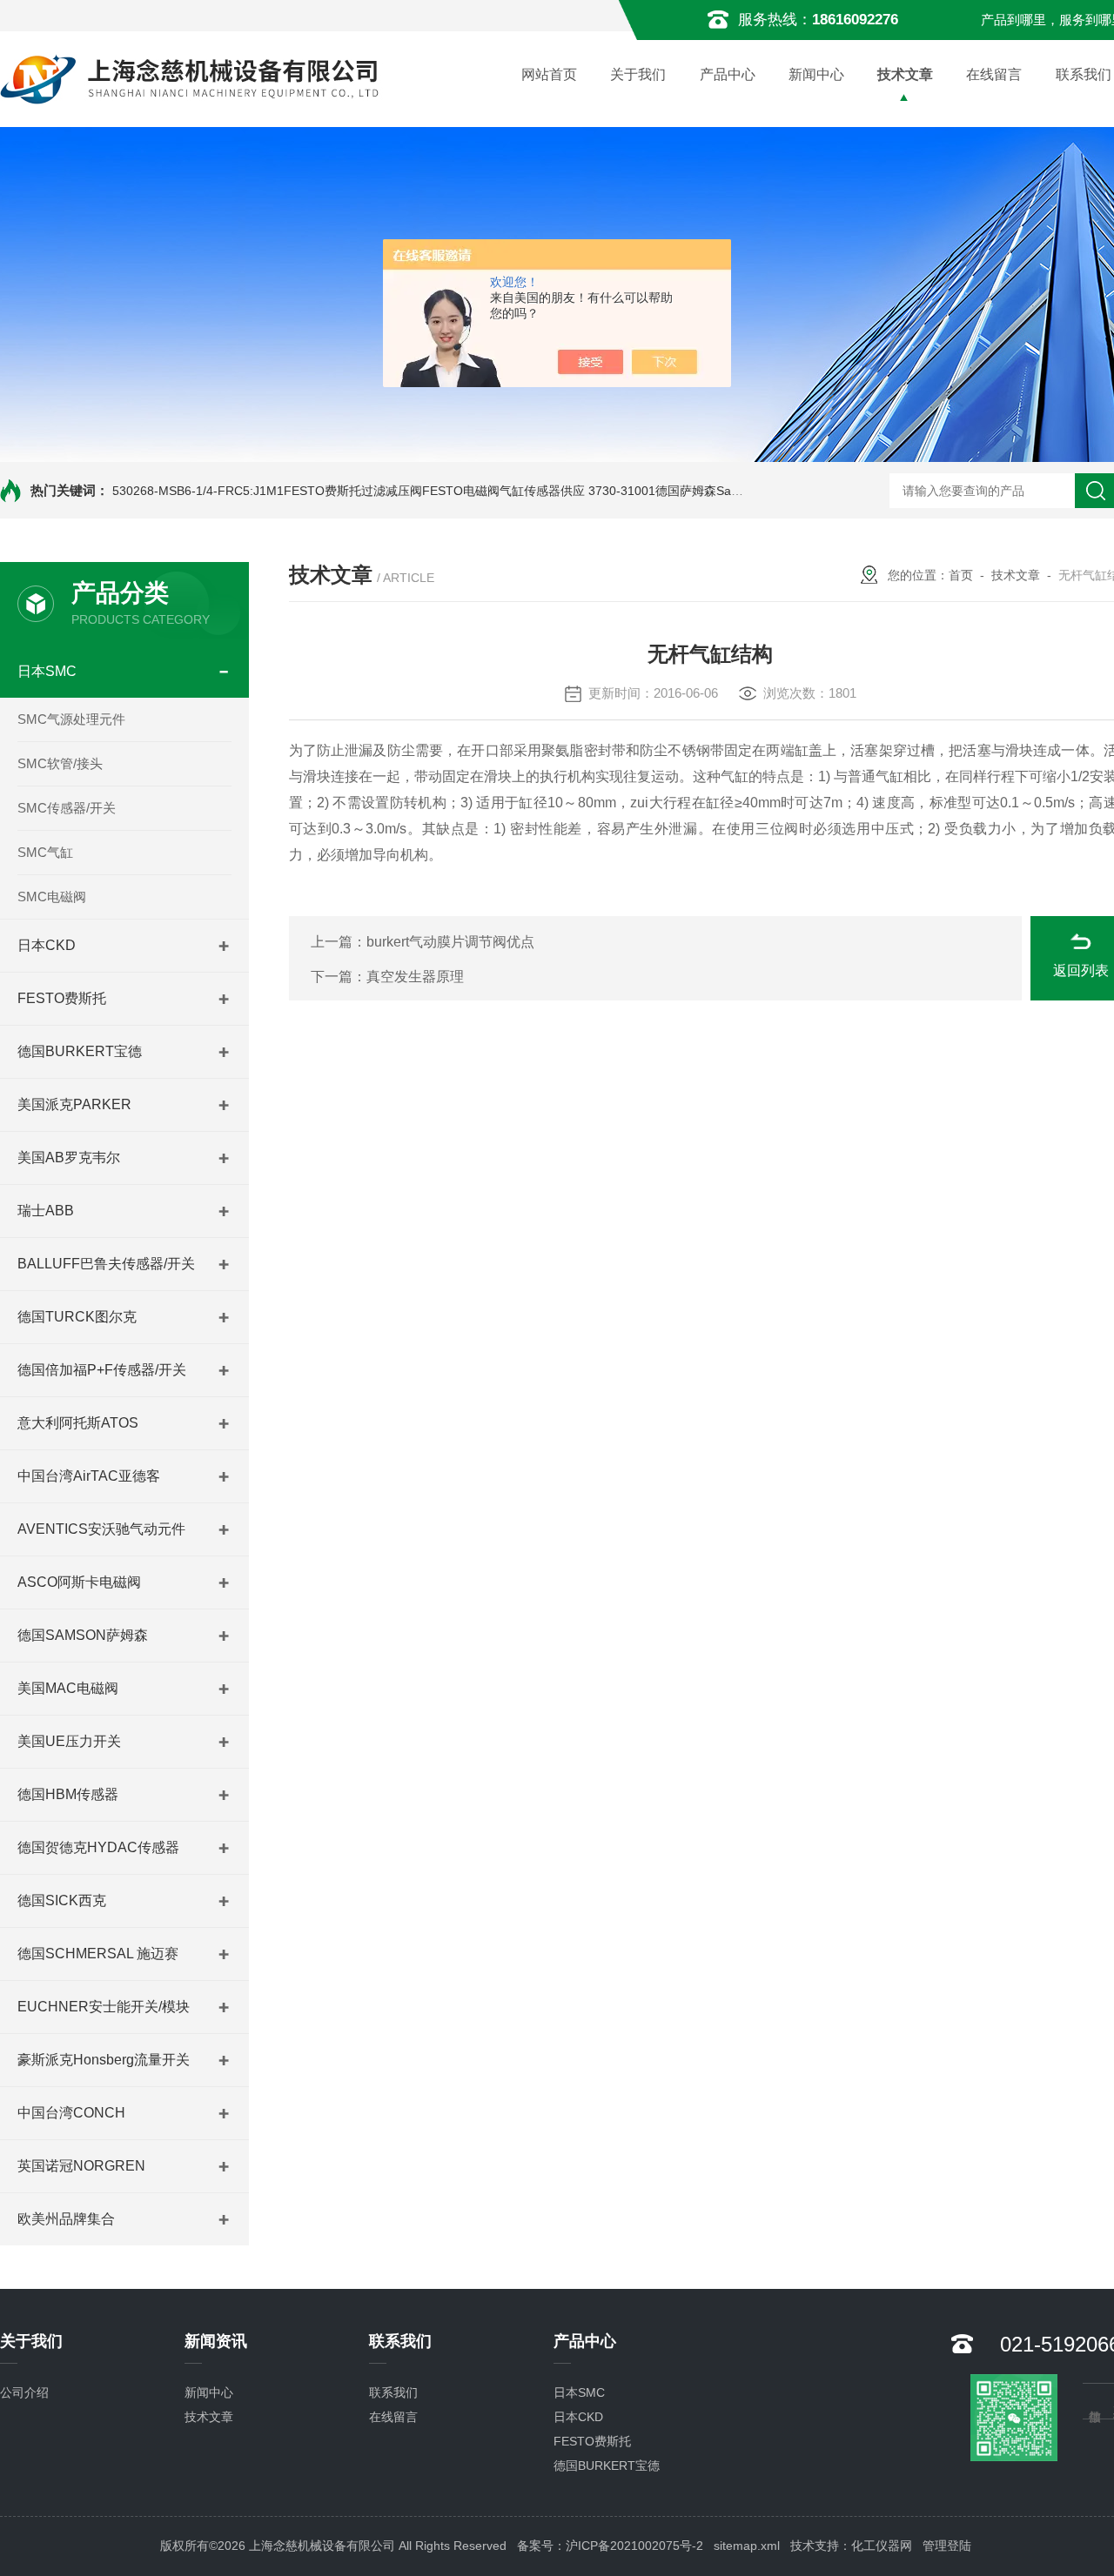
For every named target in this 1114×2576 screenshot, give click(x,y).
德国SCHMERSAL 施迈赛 (98, 1954)
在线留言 (994, 74)
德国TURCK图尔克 (77, 1317)
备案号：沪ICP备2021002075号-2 (610, 2546)
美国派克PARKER (74, 1104)
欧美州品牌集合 (66, 2219)
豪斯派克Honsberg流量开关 (104, 2060)
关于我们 (638, 74)
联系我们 (393, 2392)
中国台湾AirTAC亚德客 (89, 1476)
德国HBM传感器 (68, 1794)
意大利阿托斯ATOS (78, 1423)
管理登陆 (947, 2546)
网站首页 (549, 74)
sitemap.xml (747, 2546)
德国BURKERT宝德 (80, 1051)
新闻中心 (816, 74)
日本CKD (47, 945)
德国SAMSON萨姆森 (83, 1635)
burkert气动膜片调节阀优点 (450, 942)
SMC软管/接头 (60, 763)
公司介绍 (24, 2392)
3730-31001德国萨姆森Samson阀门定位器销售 (718, 491)
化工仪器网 (882, 2546)
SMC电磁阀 (52, 897)
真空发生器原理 (415, 977)
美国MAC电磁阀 (68, 1688)
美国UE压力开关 (69, 1741)
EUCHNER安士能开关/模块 (104, 2007)
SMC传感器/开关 (67, 808)
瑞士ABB (46, 1211)
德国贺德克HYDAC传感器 (98, 1847)
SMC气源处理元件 (71, 719)
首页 (961, 575)
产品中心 (728, 74)
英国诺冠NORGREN (81, 2166)
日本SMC (47, 671)
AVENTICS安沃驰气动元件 (101, 1529)
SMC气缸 (45, 852)
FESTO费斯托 (62, 998)
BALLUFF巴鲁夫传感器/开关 (106, 1264)
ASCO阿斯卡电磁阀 (79, 1582)
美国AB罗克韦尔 (69, 1158)
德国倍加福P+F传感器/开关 (102, 1370)
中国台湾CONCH (71, 2113)
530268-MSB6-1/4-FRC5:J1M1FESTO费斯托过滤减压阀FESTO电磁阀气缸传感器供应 (349, 491)
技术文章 (905, 74)
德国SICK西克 (62, 1900)
